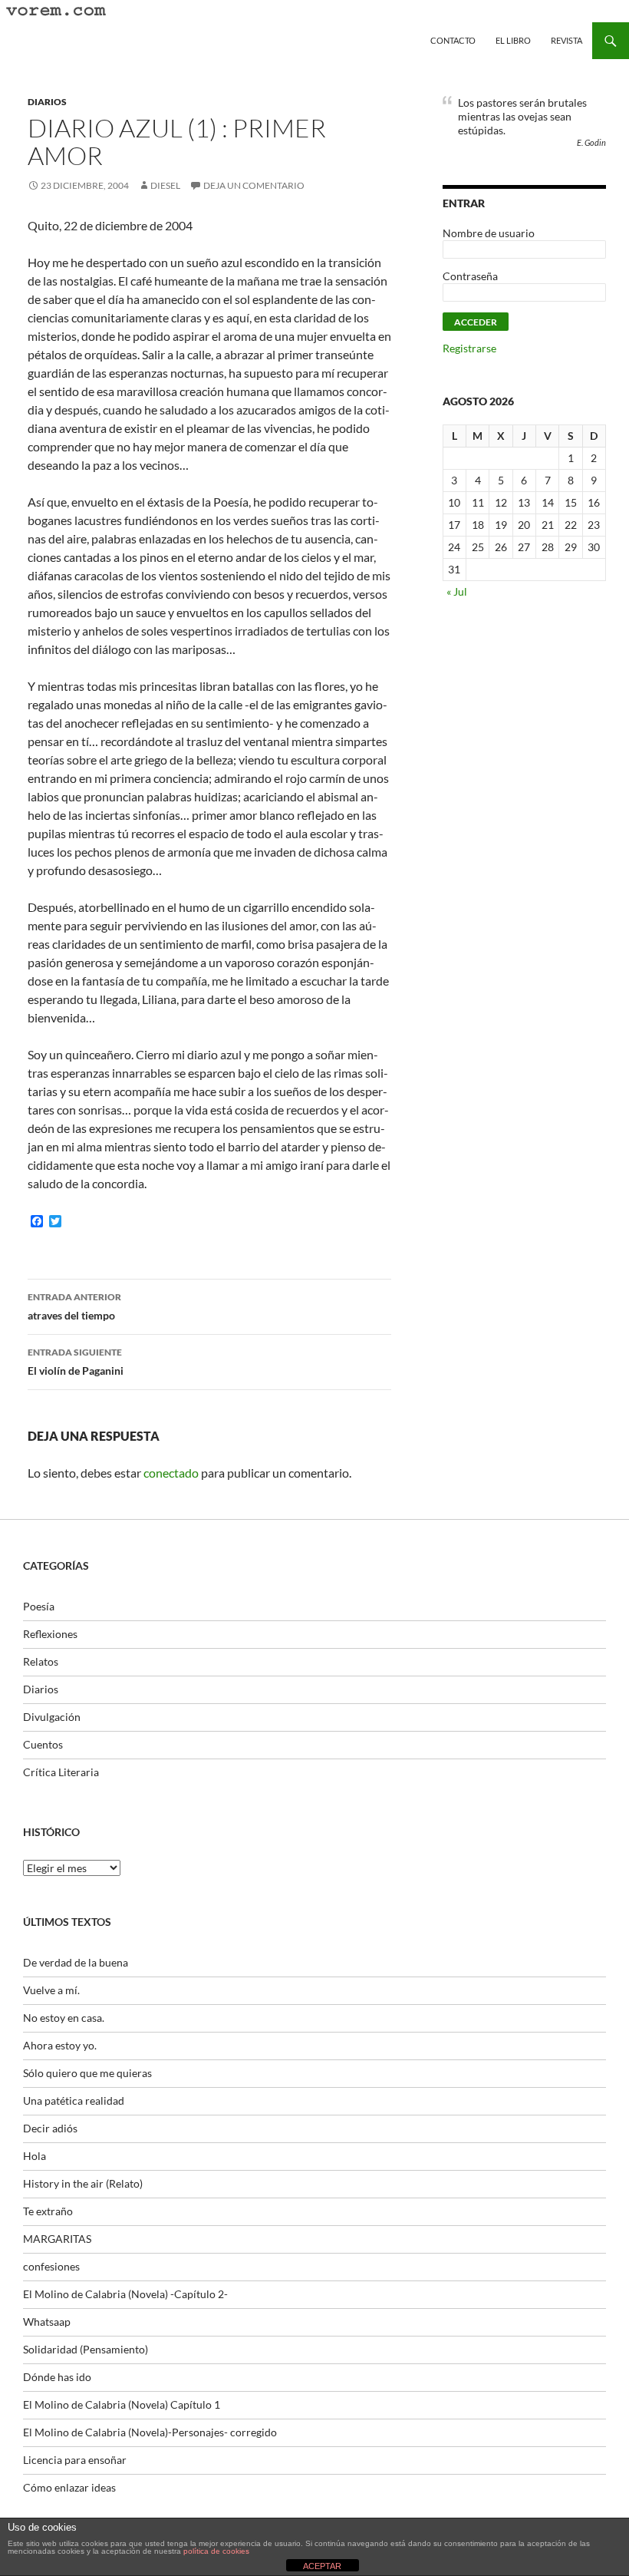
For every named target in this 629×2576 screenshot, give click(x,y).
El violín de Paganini (76, 1362)
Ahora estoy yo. (60, 2045)
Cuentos (43, 1744)
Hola (35, 2156)
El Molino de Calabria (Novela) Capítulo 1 (122, 2404)
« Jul (457, 591)
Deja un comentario (254, 185)
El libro (513, 40)
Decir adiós (50, 2128)
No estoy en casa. (64, 2018)
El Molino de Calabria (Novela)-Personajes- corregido (150, 2432)
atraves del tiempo (74, 1306)
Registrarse (469, 348)
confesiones (51, 2266)
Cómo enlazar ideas (69, 2487)
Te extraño (48, 2211)
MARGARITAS (57, 2239)
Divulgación (52, 1717)
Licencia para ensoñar (75, 2460)
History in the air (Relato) (83, 2183)
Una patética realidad (74, 2100)
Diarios (47, 102)
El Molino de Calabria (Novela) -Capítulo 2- (125, 2294)
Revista (566, 40)
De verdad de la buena (76, 1962)
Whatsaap (47, 2322)
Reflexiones (50, 1634)
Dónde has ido (57, 2377)
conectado (171, 1473)
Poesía (39, 1606)
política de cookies (216, 2551)
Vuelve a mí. (51, 1990)
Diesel (165, 185)
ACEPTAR (322, 2566)
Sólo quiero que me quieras (87, 2073)
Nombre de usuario (489, 233)
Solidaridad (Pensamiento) (86, 2349)
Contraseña (470, 276)
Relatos (41, 1661)
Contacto (453, 40)
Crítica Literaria (61, 1772)
